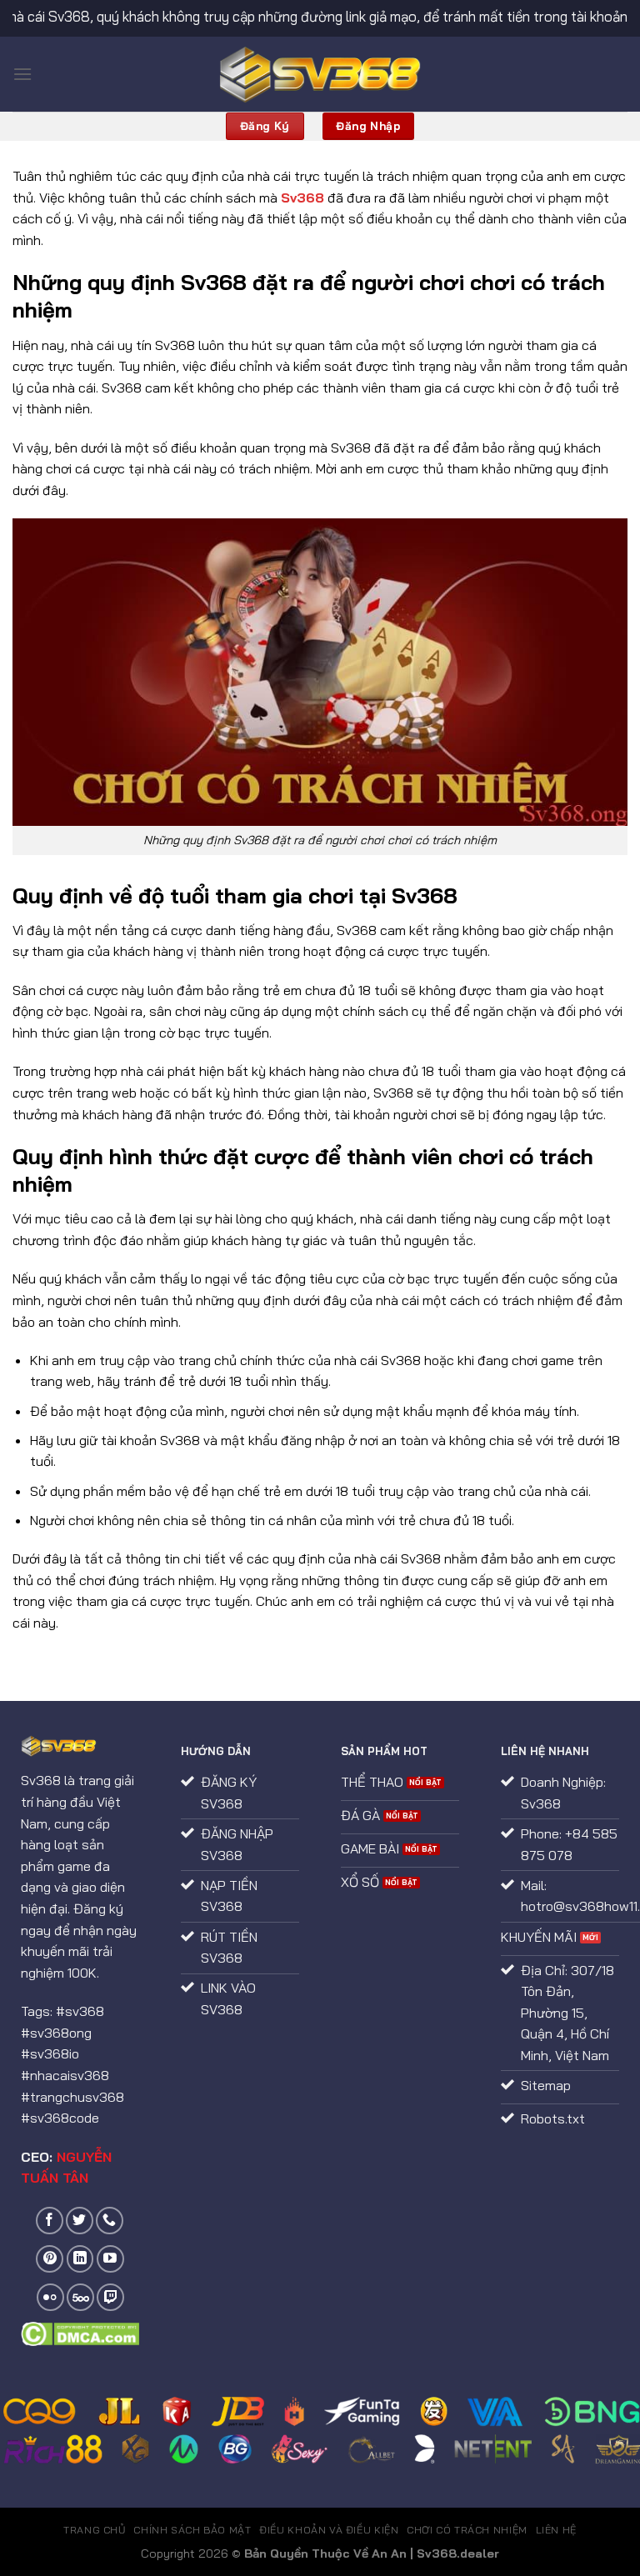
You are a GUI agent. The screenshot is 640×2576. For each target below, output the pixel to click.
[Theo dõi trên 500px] (80, 2297)
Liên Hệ (556, 2530)
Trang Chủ (95, 2530)
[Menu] (22, 74)
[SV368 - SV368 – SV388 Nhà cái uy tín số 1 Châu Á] (320, 75)
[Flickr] (50, 2297)
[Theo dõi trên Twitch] (110, 2297)
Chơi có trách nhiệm (467, 2530)
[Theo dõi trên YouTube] (110, 2259)
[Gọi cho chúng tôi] (110, 2221)
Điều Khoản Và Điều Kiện (329, 2530)
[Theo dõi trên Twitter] (80, 2221)
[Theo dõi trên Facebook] (50, 2221)
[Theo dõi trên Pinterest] (50, 2259)
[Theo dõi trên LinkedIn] (80, 2259)
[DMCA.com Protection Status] (80, 2332)
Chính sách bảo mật (192, 2530)
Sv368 (302, 198)
